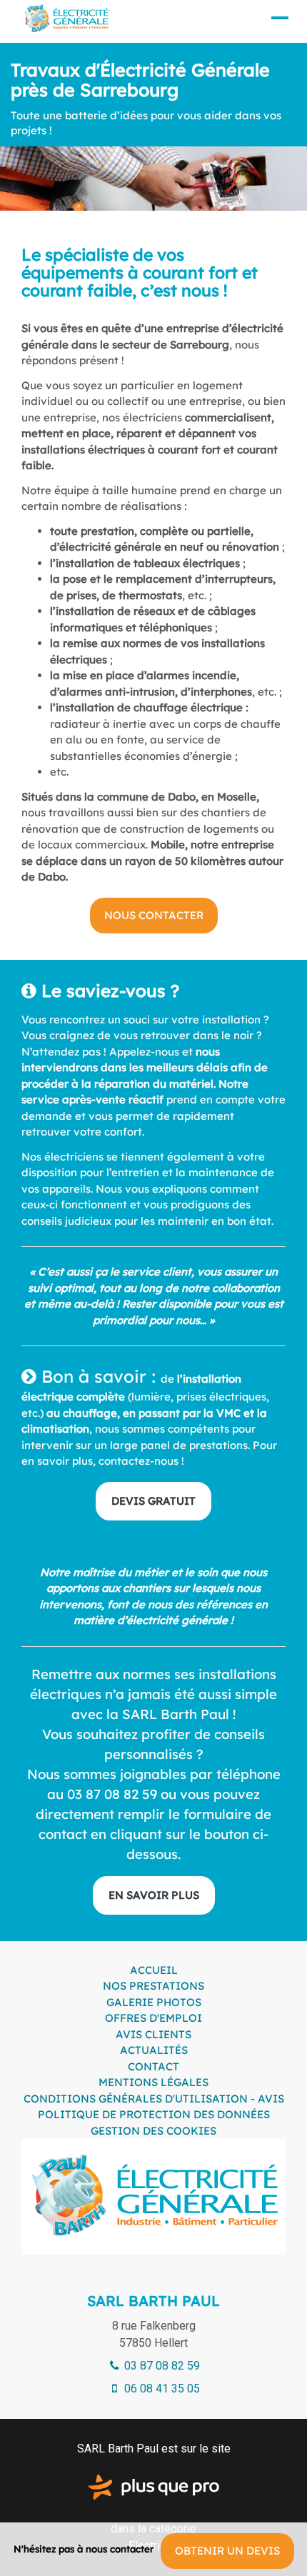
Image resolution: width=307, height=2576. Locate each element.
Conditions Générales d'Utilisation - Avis (154, 2099)
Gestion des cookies (153, 2131)
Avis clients (153, 2034)
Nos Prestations (153, 1986)
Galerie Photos (154, 2002)
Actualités (154, 2050)
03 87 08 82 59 (161, 2366)
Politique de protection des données (154, 2114)
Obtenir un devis (227, 2551)
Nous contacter (154, 915)
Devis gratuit (153, 1501)
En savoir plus (154, 1895)
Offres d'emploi (153, 2018)
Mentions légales (153, 2082)
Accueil (154, 1970)
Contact (153, 2066)
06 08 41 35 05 (161, 2389)
